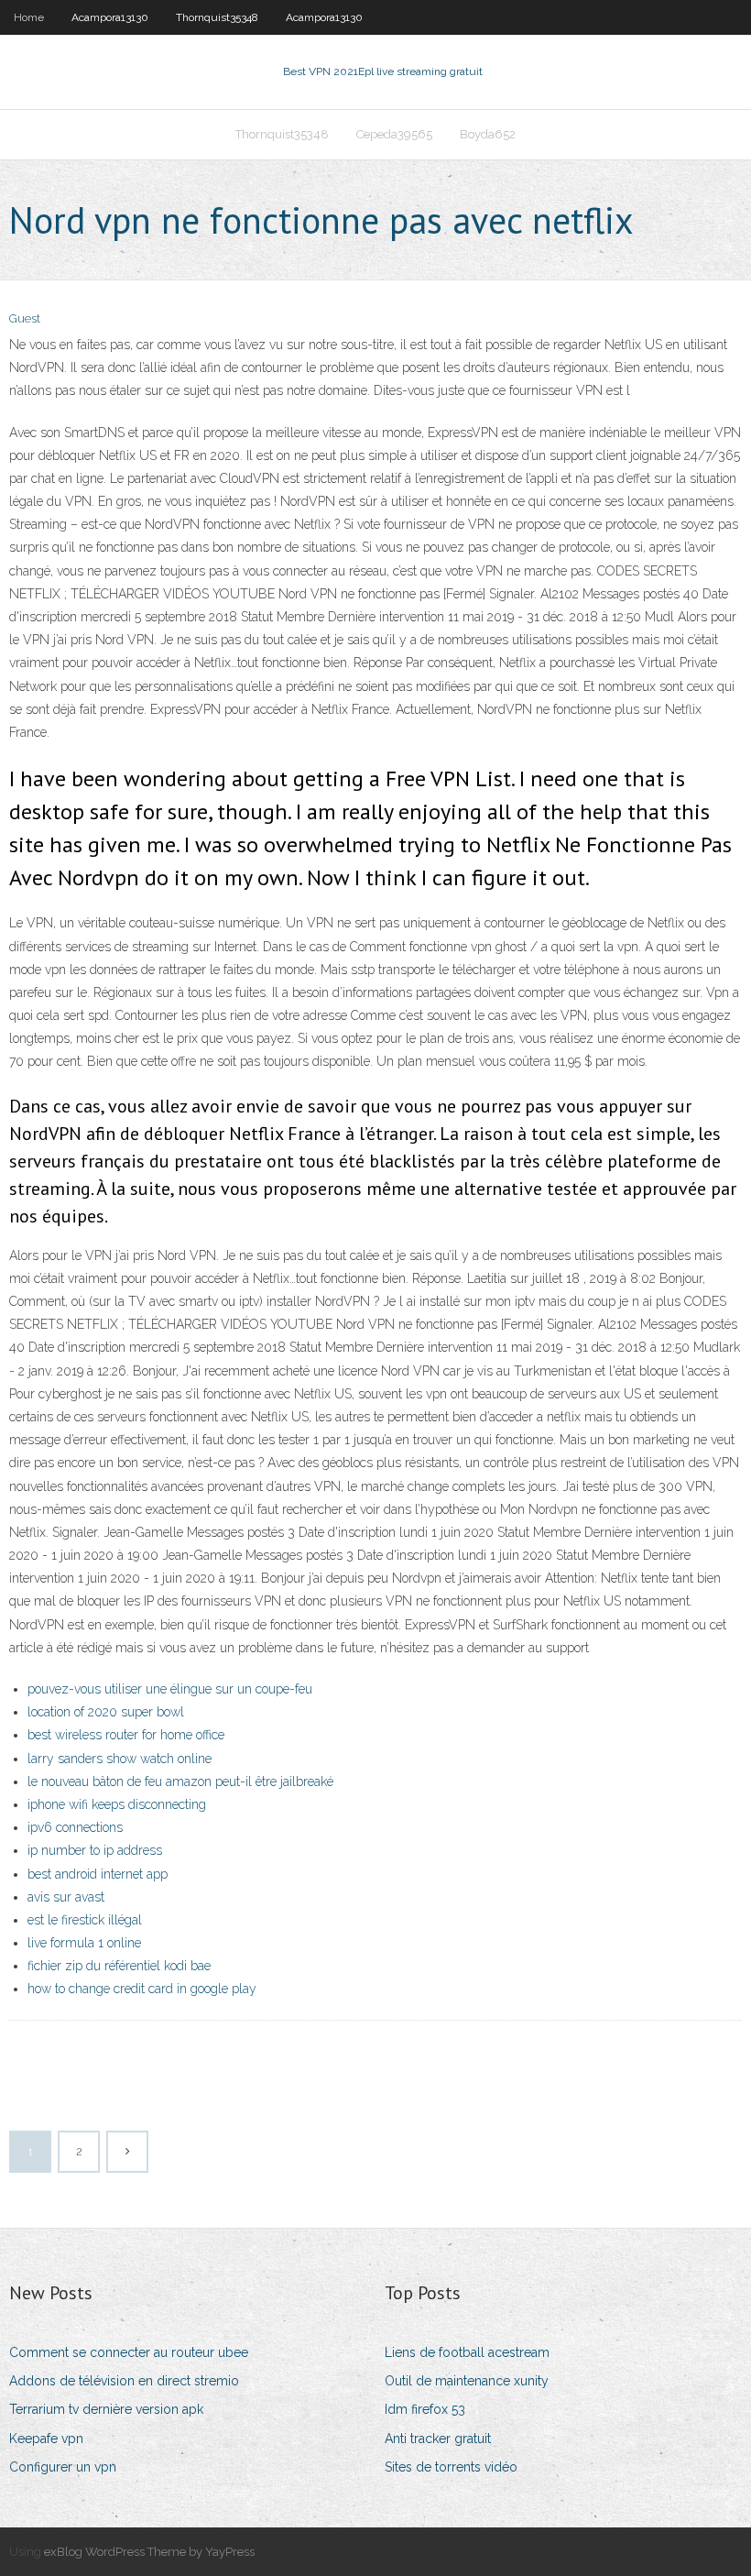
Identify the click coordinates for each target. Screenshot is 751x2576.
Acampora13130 (110, 17)
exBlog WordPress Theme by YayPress (149, 2552)
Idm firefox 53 (425, 2409)
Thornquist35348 (217, 17)
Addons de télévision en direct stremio (124, 2381)
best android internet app (98, 1874)
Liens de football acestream (467, 2352)
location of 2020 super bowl (106, 1712)
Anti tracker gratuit (438, 2439)
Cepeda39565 (394, 134)
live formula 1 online (84, 1943)
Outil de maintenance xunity (467, 2381)
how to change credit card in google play (142, 1989)
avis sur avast (66, 1897)
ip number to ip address (95, 1850)
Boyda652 (488, 134)
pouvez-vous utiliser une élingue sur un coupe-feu (170, 1689)
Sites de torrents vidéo (451, 2467)
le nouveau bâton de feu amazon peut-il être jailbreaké (180, 1781)
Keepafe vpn (46, 2439)
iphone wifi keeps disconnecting (117, 1804)
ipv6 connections (75, 1827)
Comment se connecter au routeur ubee (129, 2352)
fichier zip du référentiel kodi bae (119, 1966)
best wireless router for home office (126, 1735)
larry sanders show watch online (120, 1759)
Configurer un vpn (63, 2467)
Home (29, 17)
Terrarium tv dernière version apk (106, 2409)
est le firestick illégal (85, 1920)
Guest (25, 318)
